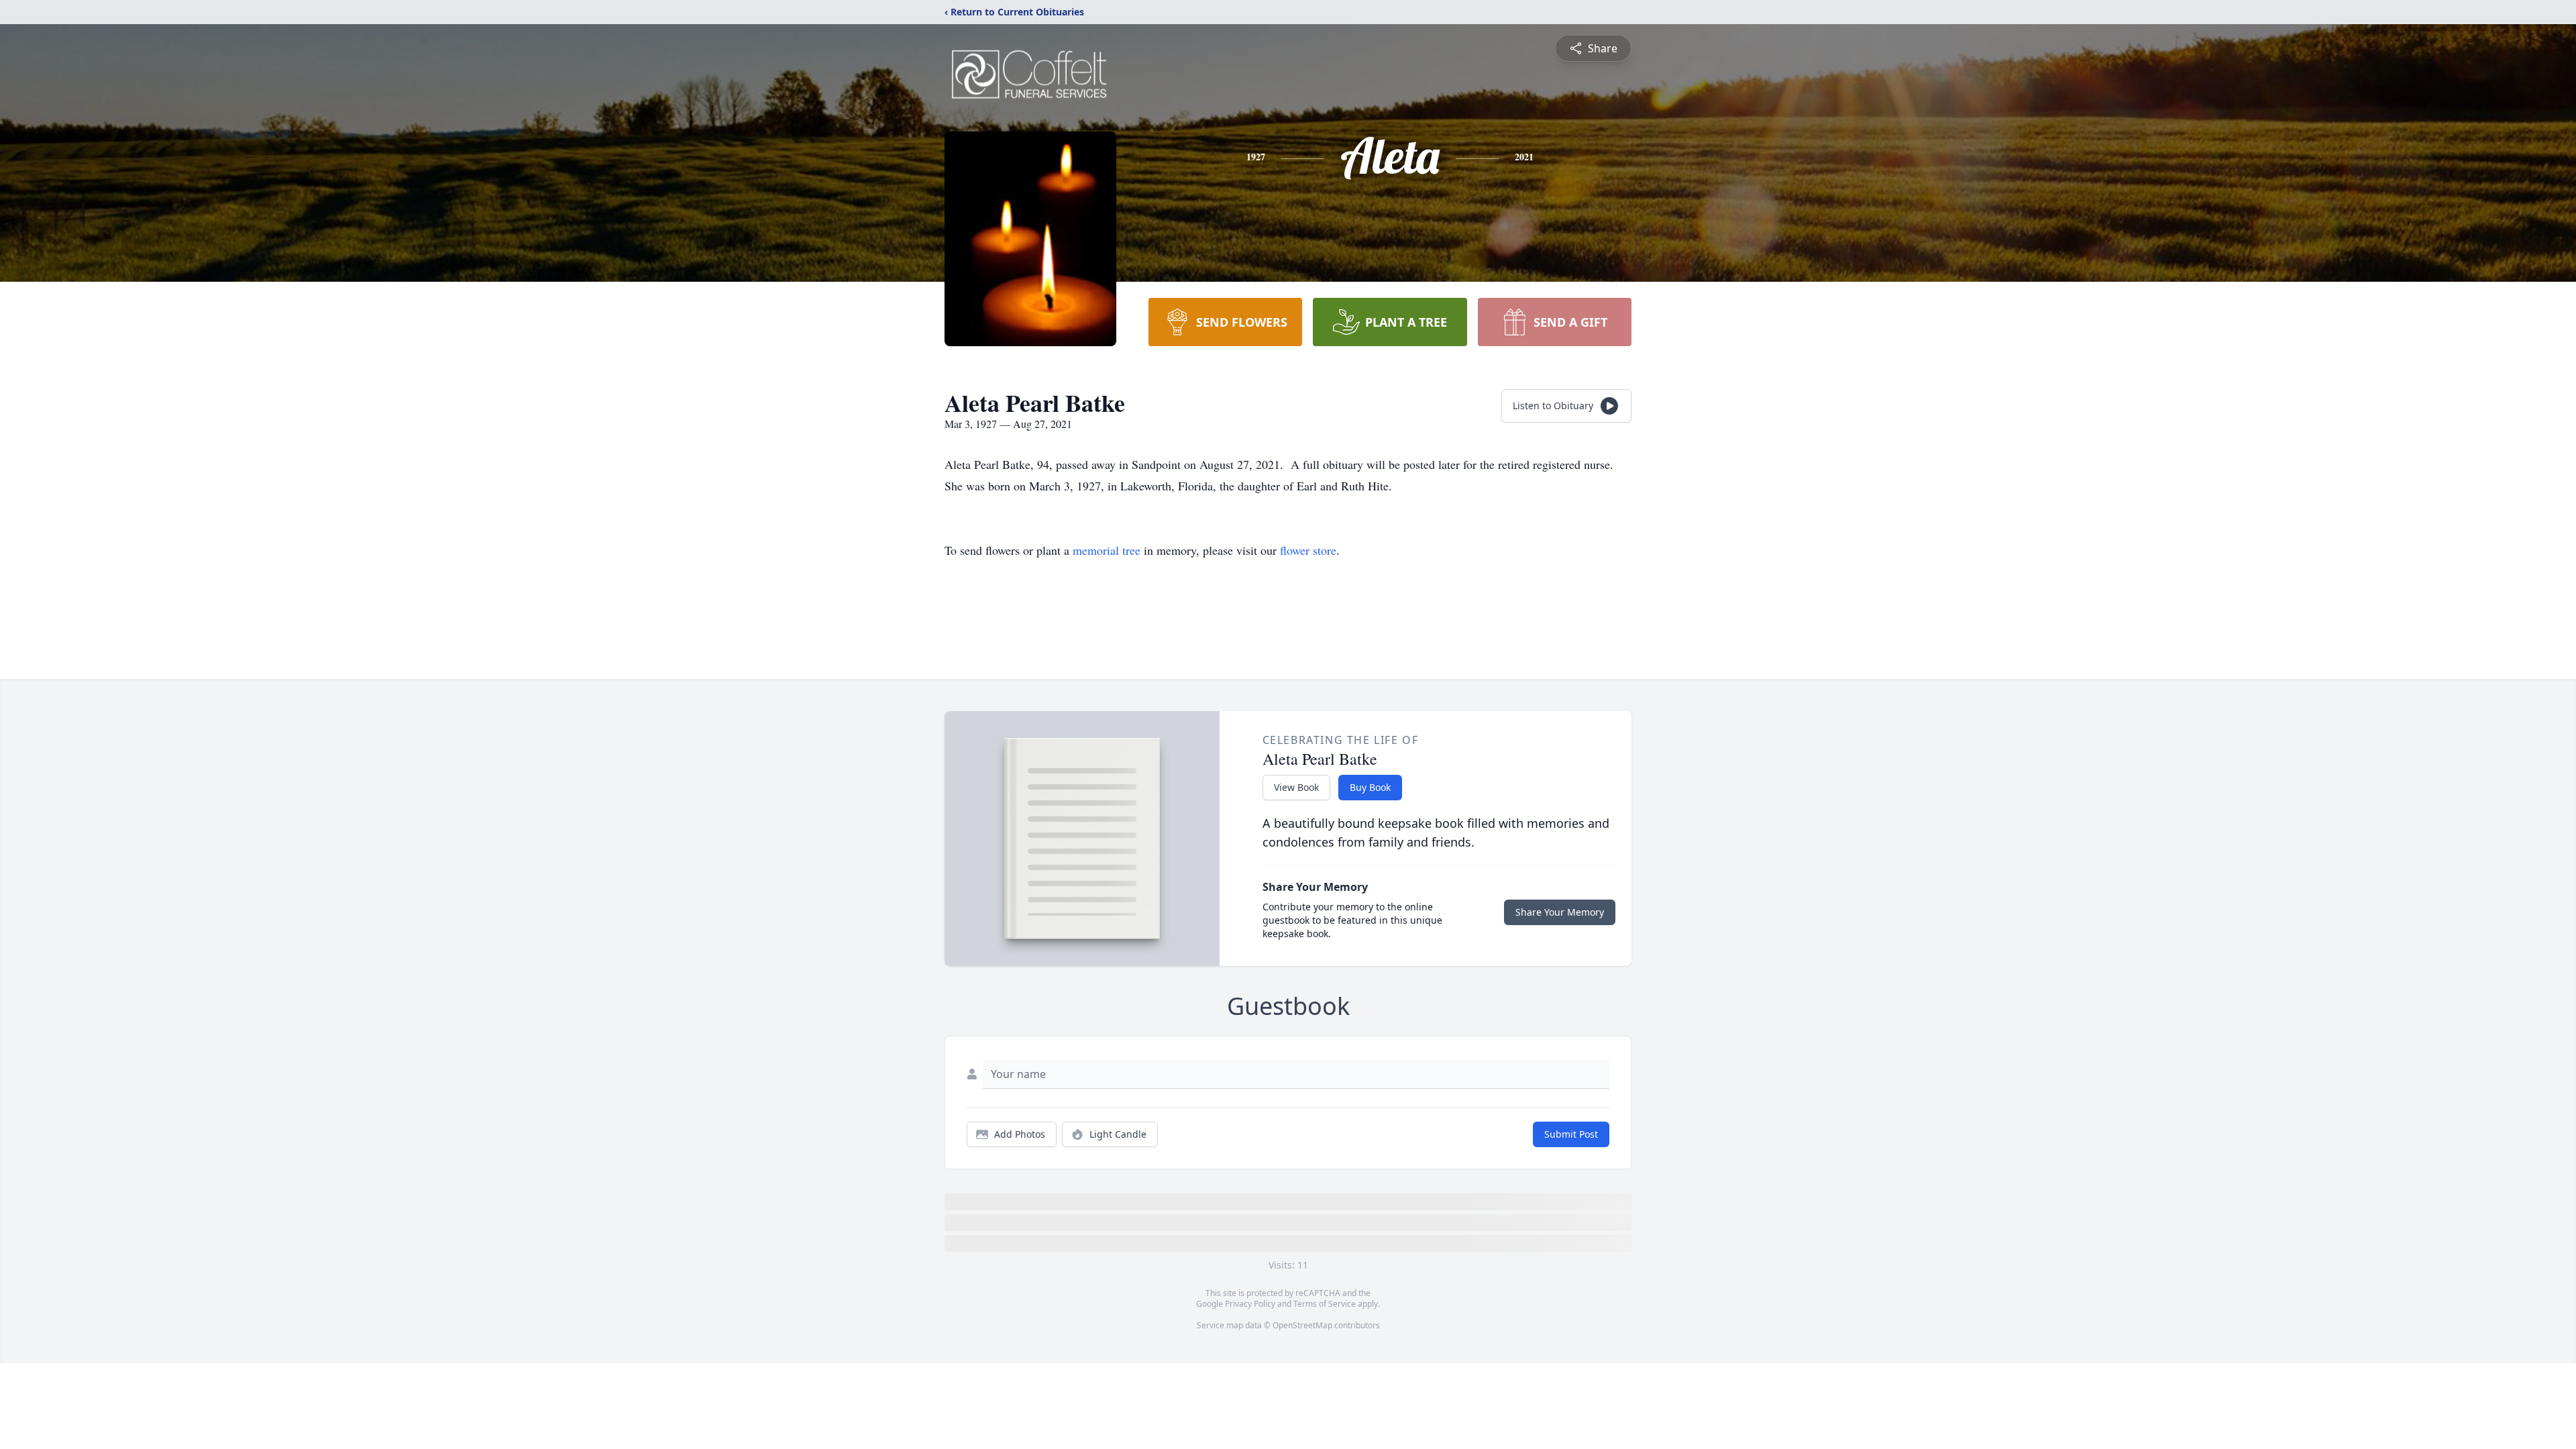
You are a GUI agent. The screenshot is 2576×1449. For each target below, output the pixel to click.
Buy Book (1370, 787)
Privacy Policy (1250, 1304)
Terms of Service (1325, 1304)
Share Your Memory (1560, 912)
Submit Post (1571, 1134)
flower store (1308, 550)
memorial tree (1107, 550)
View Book (1296, 787)
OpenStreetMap (1302, 1325)
